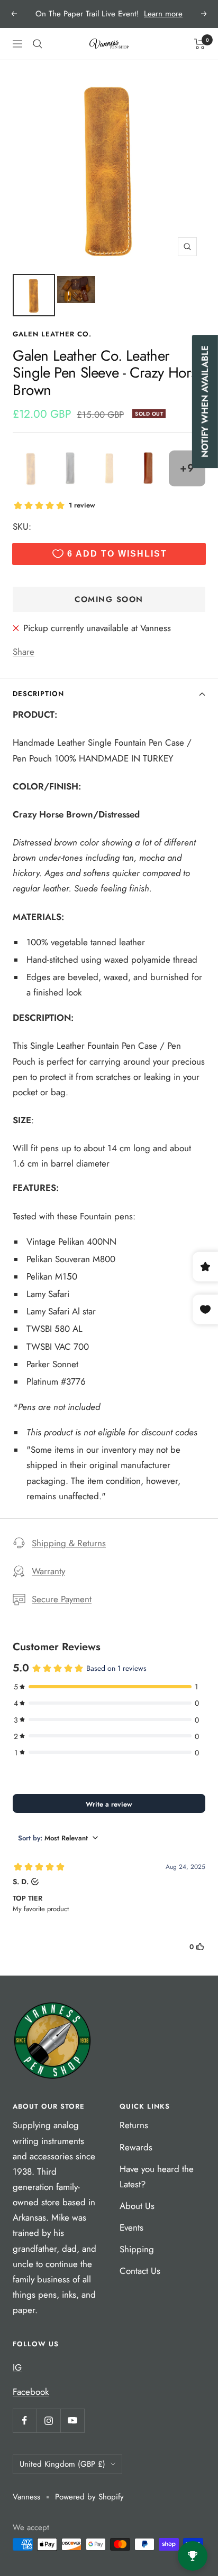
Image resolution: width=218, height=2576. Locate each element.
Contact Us (140, 2271)
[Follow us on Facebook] (25, 2420)
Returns (134, 2125)
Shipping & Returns (69, 1543)
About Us (137, 2206)
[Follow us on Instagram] (48, 2420)
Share (24, 652)
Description (38, 694)
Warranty (48, 1571)
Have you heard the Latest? (157, 2177)
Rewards (136, 2147)
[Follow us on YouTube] (72, 2420)
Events (131, 2227)
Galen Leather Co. (52, 334)
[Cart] (200, 44)
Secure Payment (62, 1599)
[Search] (38, 44)
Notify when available (205, 402)
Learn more (163, 14)
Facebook (31, 2392)
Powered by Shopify (89, 2497)
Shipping (137, 2249)
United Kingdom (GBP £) (62, 2464)
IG (17, 2367)
